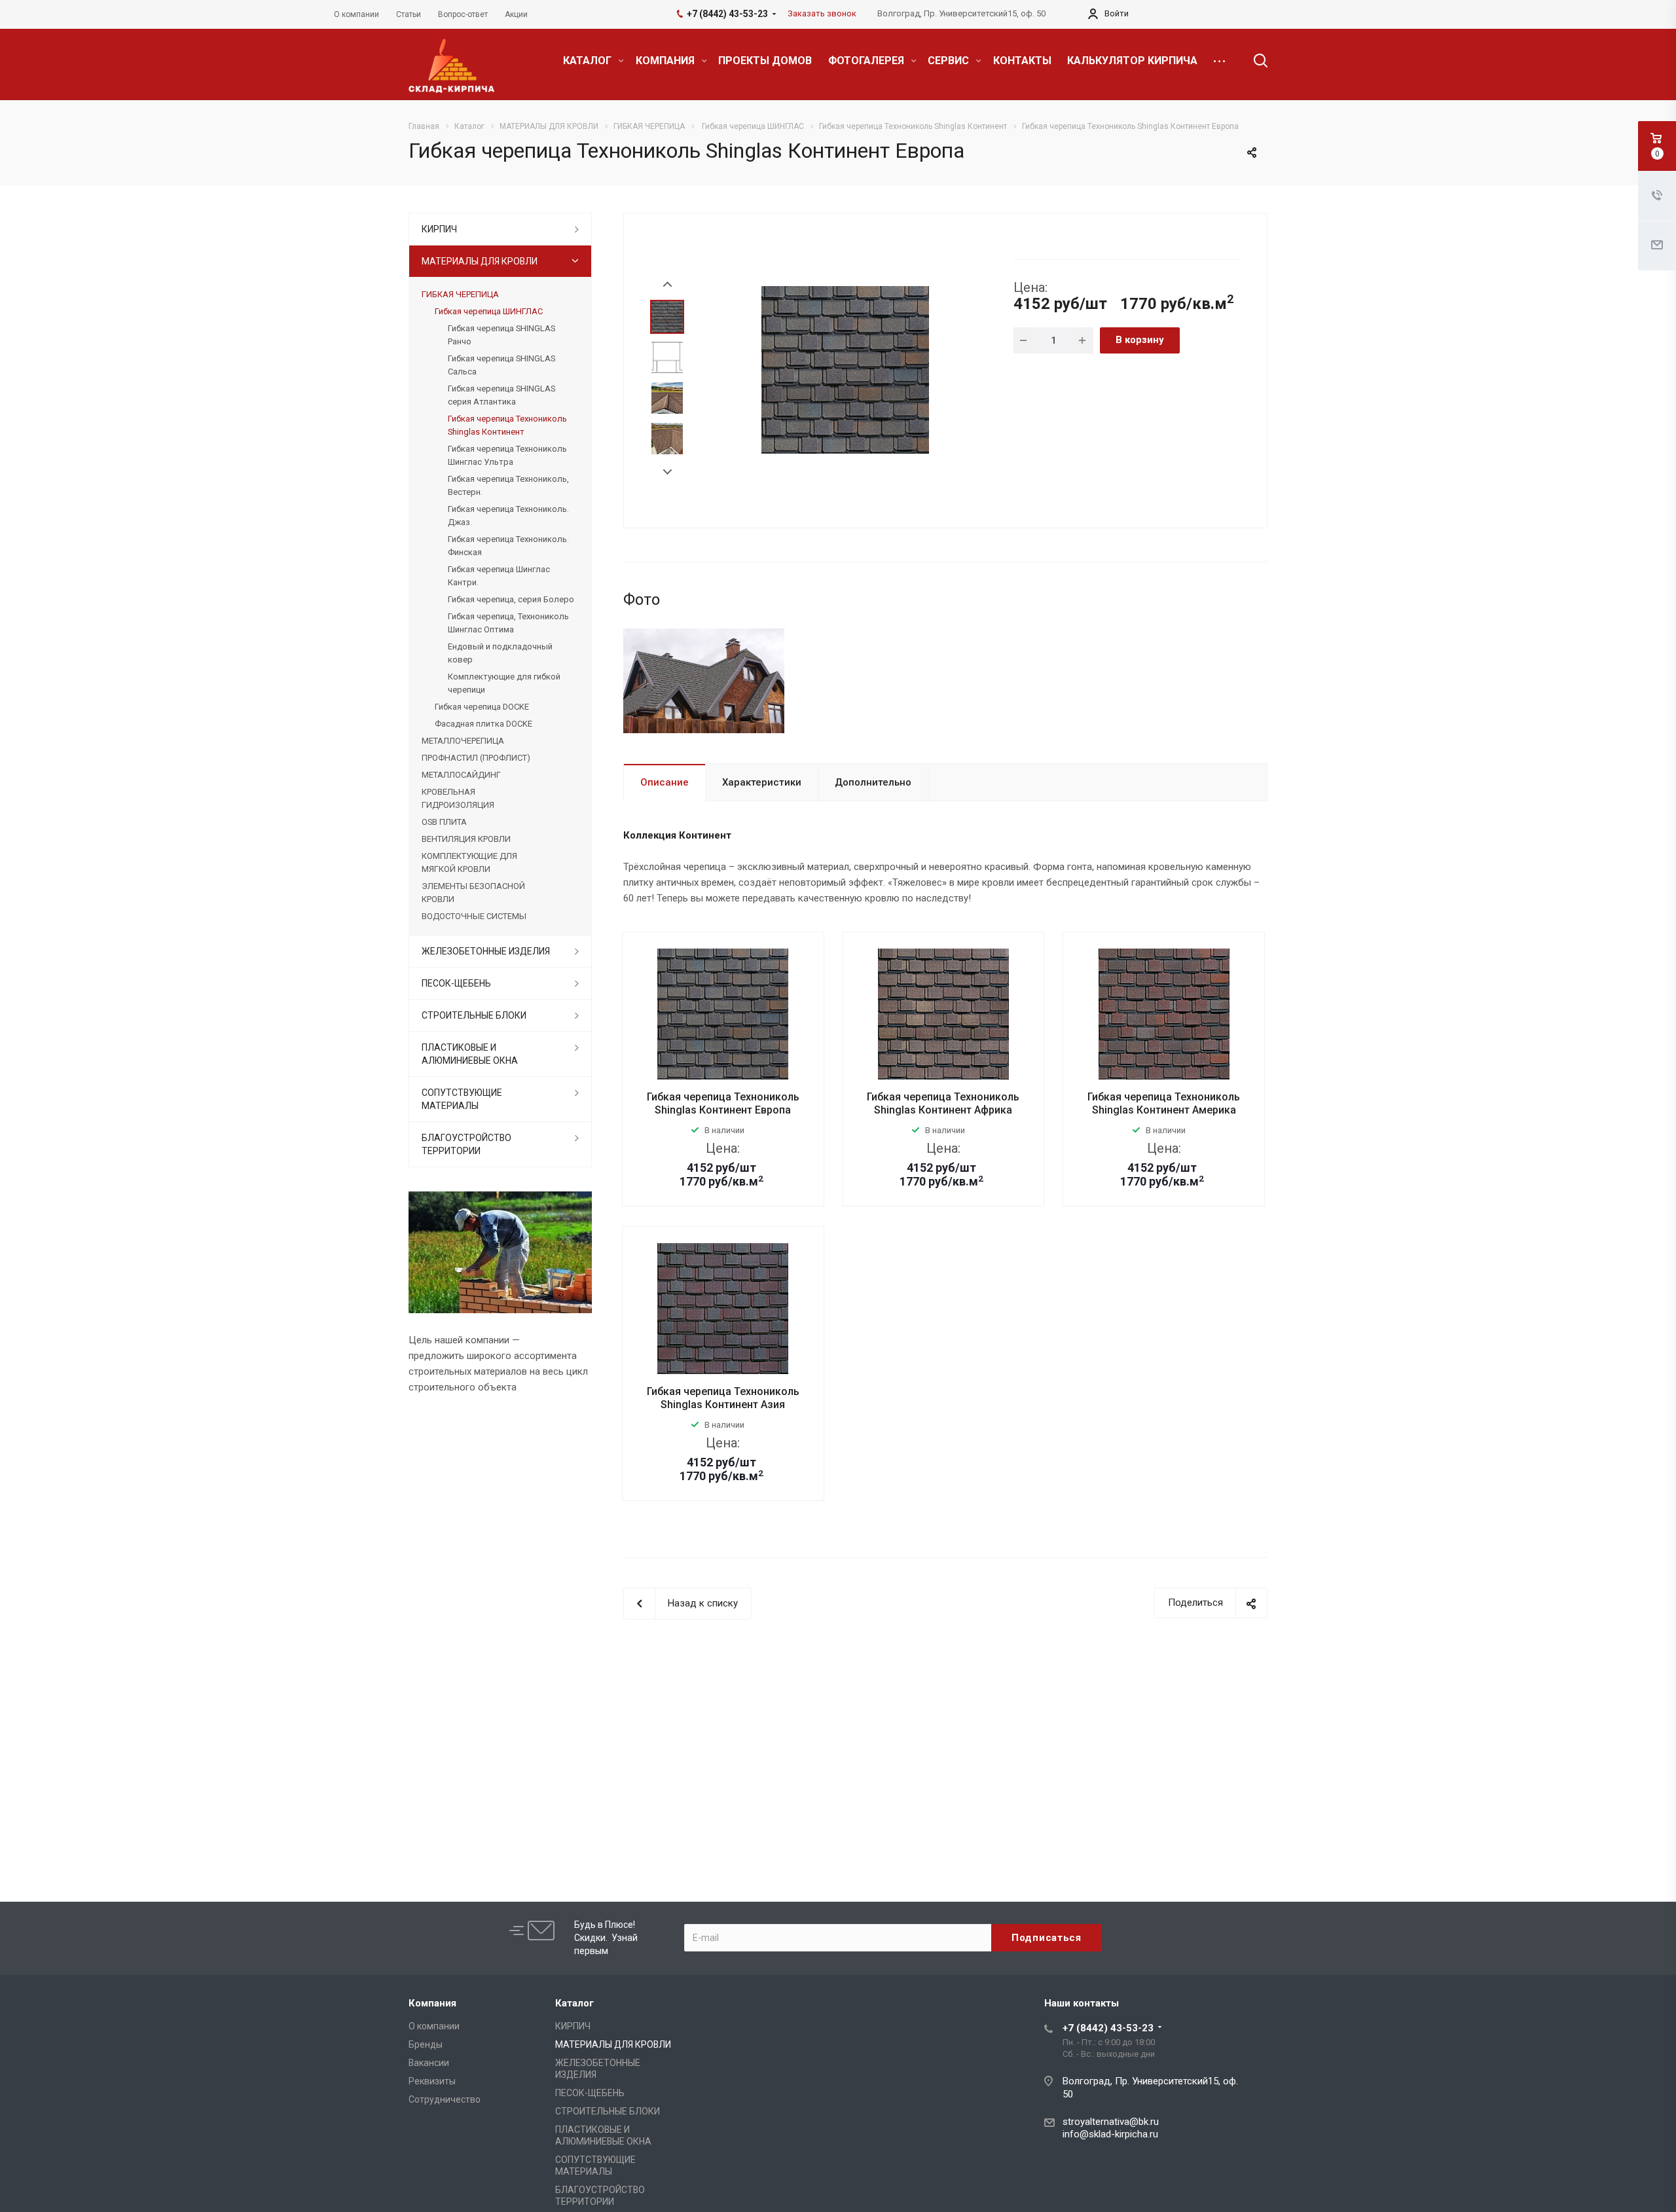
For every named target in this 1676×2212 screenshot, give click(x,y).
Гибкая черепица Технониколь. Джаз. (508, 516)
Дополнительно (873, 782)
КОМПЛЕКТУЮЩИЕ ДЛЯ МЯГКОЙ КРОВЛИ (469, 862)
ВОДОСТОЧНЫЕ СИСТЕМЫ (474, 916)
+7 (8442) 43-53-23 (1108, 2028)
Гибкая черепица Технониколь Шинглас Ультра (507, 455)
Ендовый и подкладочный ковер (500, 653)
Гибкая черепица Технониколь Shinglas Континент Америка (1164, 1103)
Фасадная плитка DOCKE (483, 724)
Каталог (574, 2003)
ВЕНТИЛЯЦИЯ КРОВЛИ (466, 839)
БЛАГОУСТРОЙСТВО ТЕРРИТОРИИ (466, 1144)
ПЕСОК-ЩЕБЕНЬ (456, 983)
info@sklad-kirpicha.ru (1110, 2134)
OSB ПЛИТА (444, 822)
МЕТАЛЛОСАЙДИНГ (461, 775)
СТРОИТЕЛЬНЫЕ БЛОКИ (474, 1015)
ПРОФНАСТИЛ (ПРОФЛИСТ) (476, 758)
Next (667, 472)
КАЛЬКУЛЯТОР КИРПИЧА (1132, 61)
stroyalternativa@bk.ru (1111, 2122)
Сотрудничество (445, 2099)
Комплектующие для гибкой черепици (504, 683)
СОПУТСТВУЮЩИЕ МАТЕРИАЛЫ (462, 1099)
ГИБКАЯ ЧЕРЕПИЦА (460, 294)
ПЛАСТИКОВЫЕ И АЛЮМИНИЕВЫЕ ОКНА (470, 1054)
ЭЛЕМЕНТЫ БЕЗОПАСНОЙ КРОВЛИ (473, 893)
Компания (432, 2003)
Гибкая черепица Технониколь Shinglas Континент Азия (723, 1398)
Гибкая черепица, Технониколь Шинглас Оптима (508, 623)
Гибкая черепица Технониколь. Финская (508, 546)
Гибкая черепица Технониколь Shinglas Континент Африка (943, 1103)
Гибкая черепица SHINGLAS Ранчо (501, 335)
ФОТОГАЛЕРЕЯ (867, 61)
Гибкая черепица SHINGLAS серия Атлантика (501, 395)
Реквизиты (432, 2081)
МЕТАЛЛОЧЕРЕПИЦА (463, 741)
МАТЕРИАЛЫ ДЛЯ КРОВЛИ (480, 261)
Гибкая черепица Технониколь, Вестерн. (508, 485)
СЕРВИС (950, 61)
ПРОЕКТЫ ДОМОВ (765, 61)
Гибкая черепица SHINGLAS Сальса (501, 365)
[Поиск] (1254, 61)
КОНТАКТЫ (1022, 61)
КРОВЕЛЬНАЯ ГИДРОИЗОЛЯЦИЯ (458, 798)
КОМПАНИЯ (666, 61)
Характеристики (762, 782)
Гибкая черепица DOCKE (482, 707)
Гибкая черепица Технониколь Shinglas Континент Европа (723, 1103)
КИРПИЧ (439, 229)
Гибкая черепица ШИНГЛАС (489, 311)
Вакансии (429, 2063)
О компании (434, 2026)
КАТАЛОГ (589, 61)
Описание (665, 782)
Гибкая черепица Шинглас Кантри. (499, 576)
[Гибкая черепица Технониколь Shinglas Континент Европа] (845, 369)
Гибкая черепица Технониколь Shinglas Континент (507, 425)
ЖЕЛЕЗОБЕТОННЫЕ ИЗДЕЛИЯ (486, 951)
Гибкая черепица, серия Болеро (511, 599)
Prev (667, 284)
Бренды (426, 2044)
